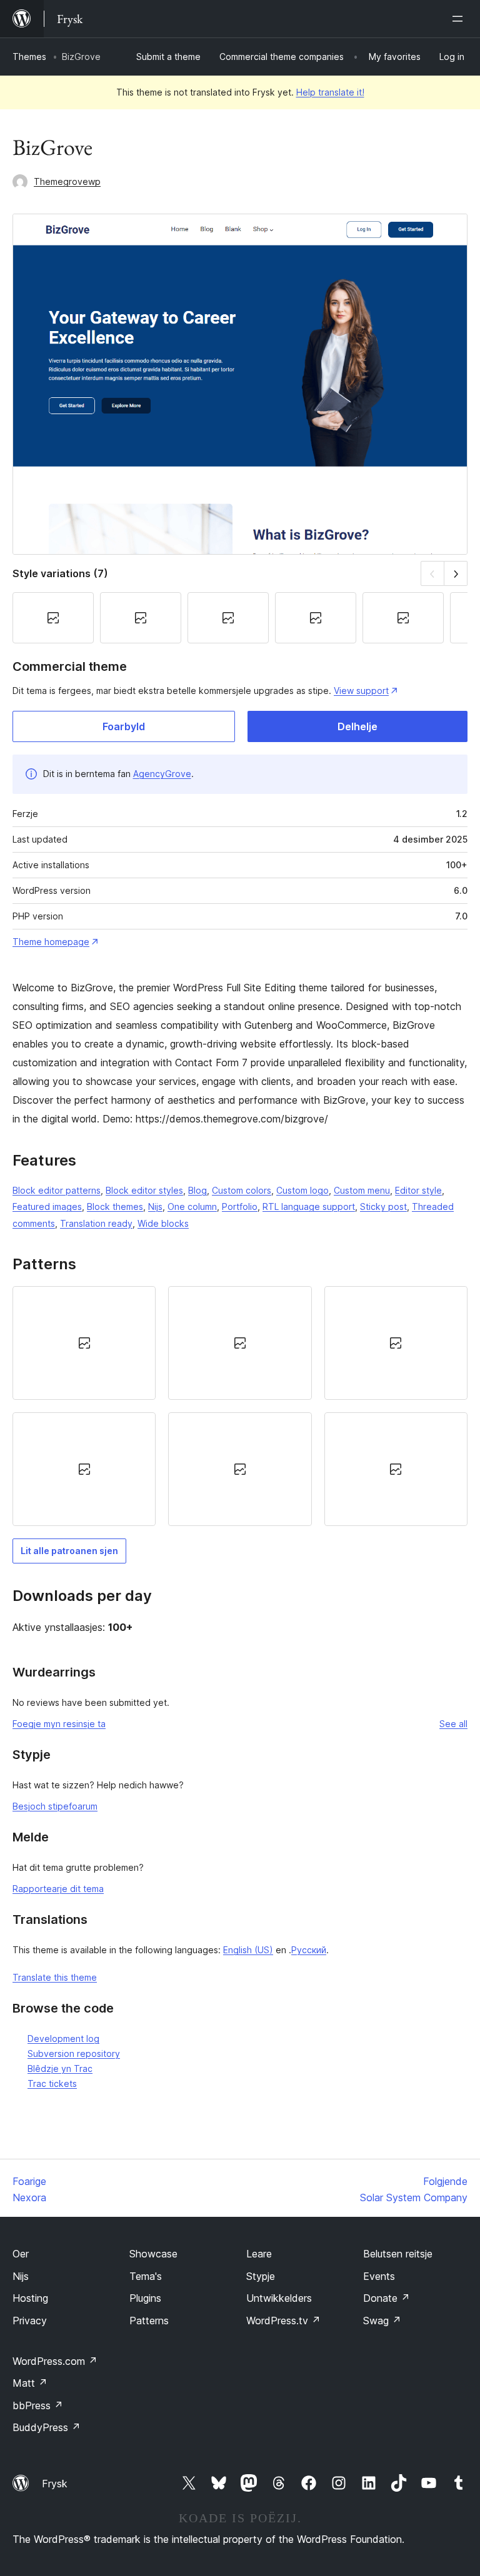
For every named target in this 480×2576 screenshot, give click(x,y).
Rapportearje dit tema (58, 1889)
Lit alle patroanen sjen (69, 1551)
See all (453, 1724)
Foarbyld (124, 726)
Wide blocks (163, 1223)
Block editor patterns (57, 1190)
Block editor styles (144, 1190)
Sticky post (383, 1206)
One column (192, 1206)
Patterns (149, 2321)
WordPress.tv (283, 2321)
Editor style (418, 1190)
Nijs (155, 1206)
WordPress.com (55, 2361)
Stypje (261, 2276)
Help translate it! (330, 92)
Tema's (146, 2276)
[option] (84, 1343)
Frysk (55, 2484)
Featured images (47, 1206)
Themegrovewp (67, 181)
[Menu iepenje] (460, 19)
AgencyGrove (162, 774)
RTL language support (309, 1206)
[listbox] (240, 1406)
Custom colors (242, 1190)
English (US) (248, 1950)
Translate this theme (55, 1977)
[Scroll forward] (456, 573)
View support (361, 691)
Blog (197, 1190)
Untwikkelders (279, 2298)
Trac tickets (52, 2083)
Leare (259, 2254)
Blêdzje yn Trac (60, 2068)
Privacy (30, 2321)
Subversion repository (74, 2053)
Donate (387, 2298)
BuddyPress (47, 2427)
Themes (29, 57)
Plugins (145, 2298)
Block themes (115, 1206)
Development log (63, 2039)
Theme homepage (51, 942)
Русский (309, 1950)
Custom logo (302, 1190)
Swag (382, 2321)
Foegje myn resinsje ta (59, 1724)
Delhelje (357, 726)
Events (379, 2276)
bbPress (38, 2405)
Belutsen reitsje (398, 2254)
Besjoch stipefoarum (55, 1806)
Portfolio (240, 1206)
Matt (30, 2383)
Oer (21, 2254)
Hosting (30, 2298)
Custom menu (362, 1190)
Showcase (153, 2254)
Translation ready (96, 1223)
